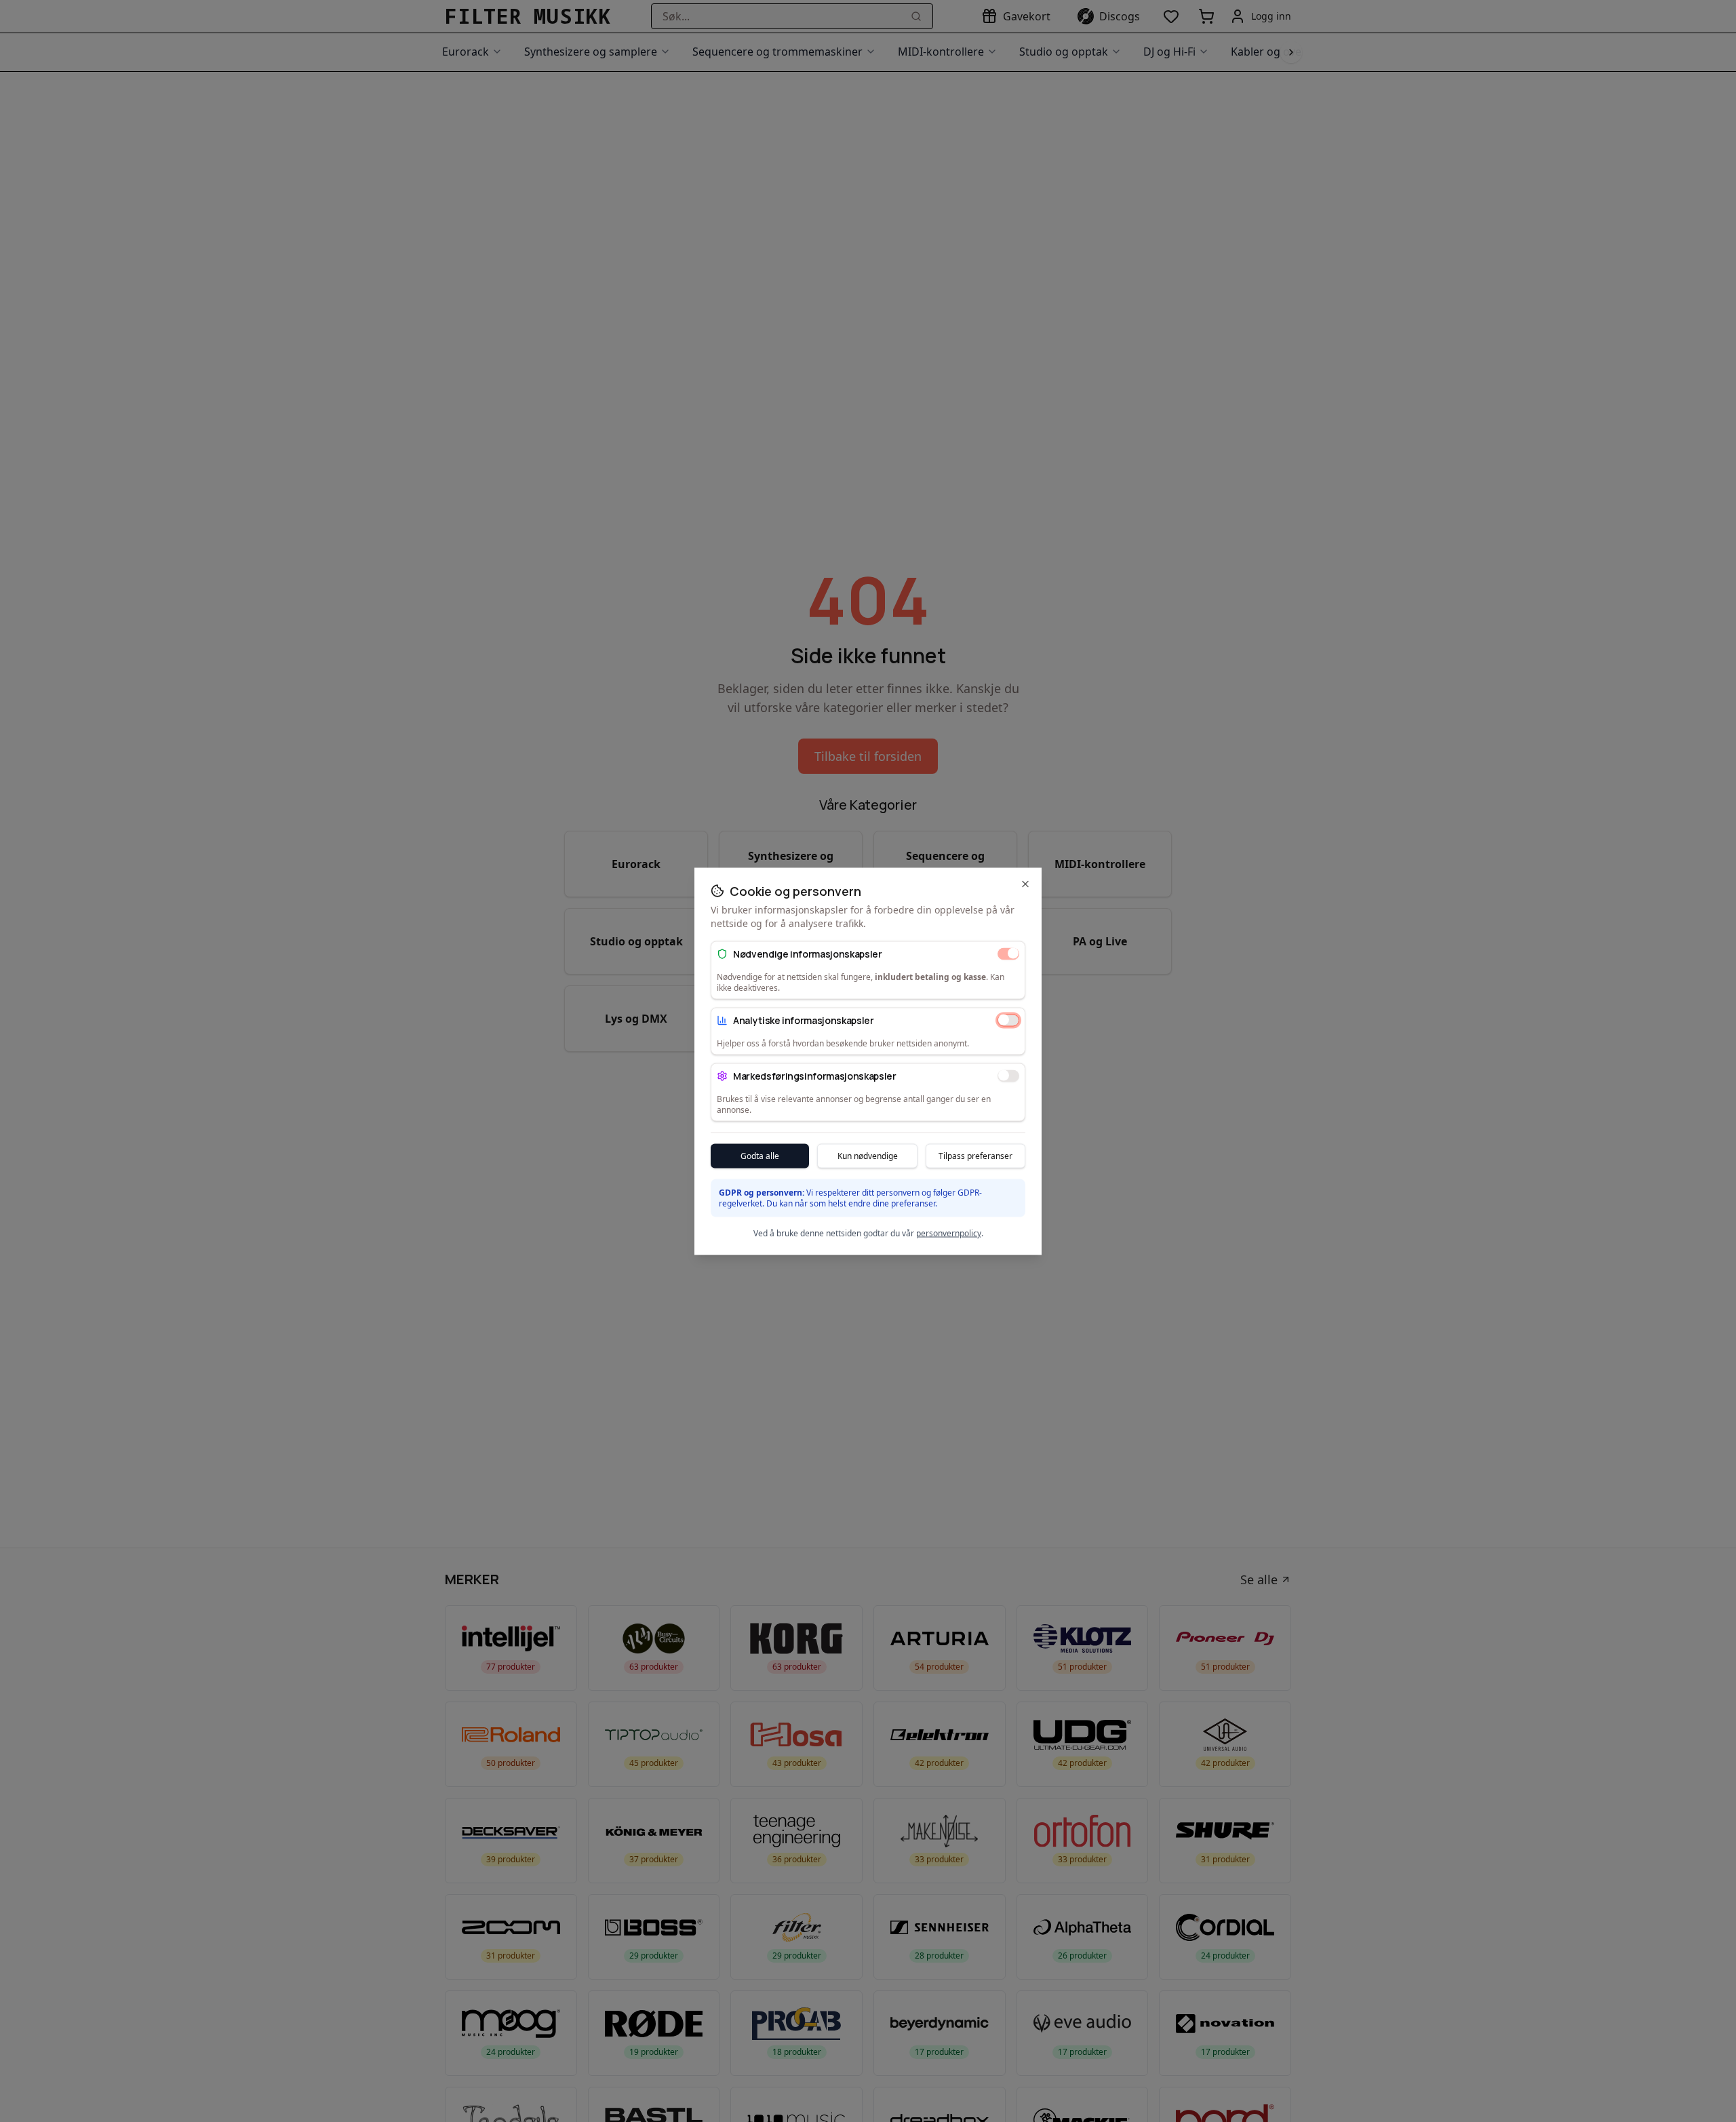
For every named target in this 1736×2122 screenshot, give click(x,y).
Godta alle (760, 1155)
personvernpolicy (949, 1233)
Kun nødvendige (868, 1155)
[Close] (1025, 884)
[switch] (1008, 954)
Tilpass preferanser (975, 1155)
